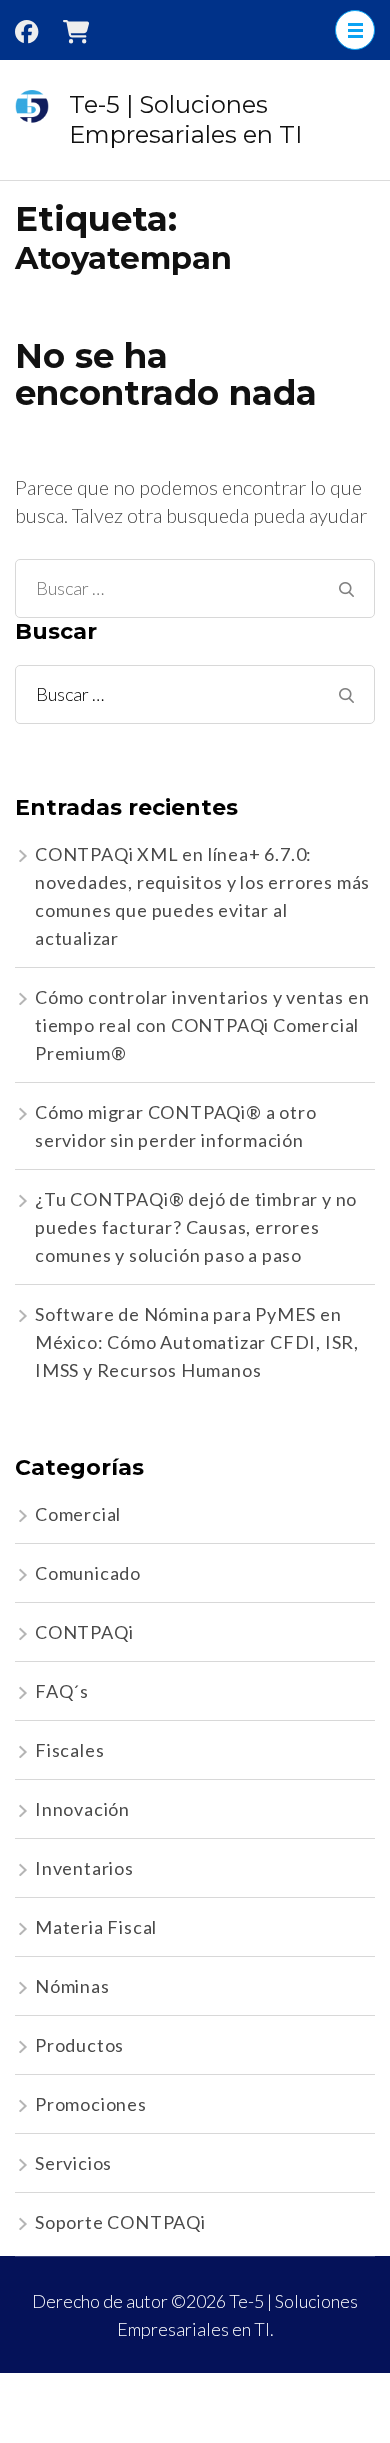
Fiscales (69, 1750)
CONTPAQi (84, 1632)
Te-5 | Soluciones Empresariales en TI (185, 119)
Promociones (91, 2104)
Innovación (82, 1809)
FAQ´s (62, 1691)
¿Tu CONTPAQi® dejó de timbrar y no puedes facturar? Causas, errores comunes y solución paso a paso (196, 1227)
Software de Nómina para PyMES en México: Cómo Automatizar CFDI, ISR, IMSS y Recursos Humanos (197, 1342)
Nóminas (72, 1986)
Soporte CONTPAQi (120, 2222)
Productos (79, 2045)
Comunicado (88, 1573)
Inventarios (84, 1868)
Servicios (73, 2163)
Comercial (78, 1514)
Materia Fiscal (96, 1927)
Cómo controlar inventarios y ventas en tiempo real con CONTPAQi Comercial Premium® (202, 1025)
